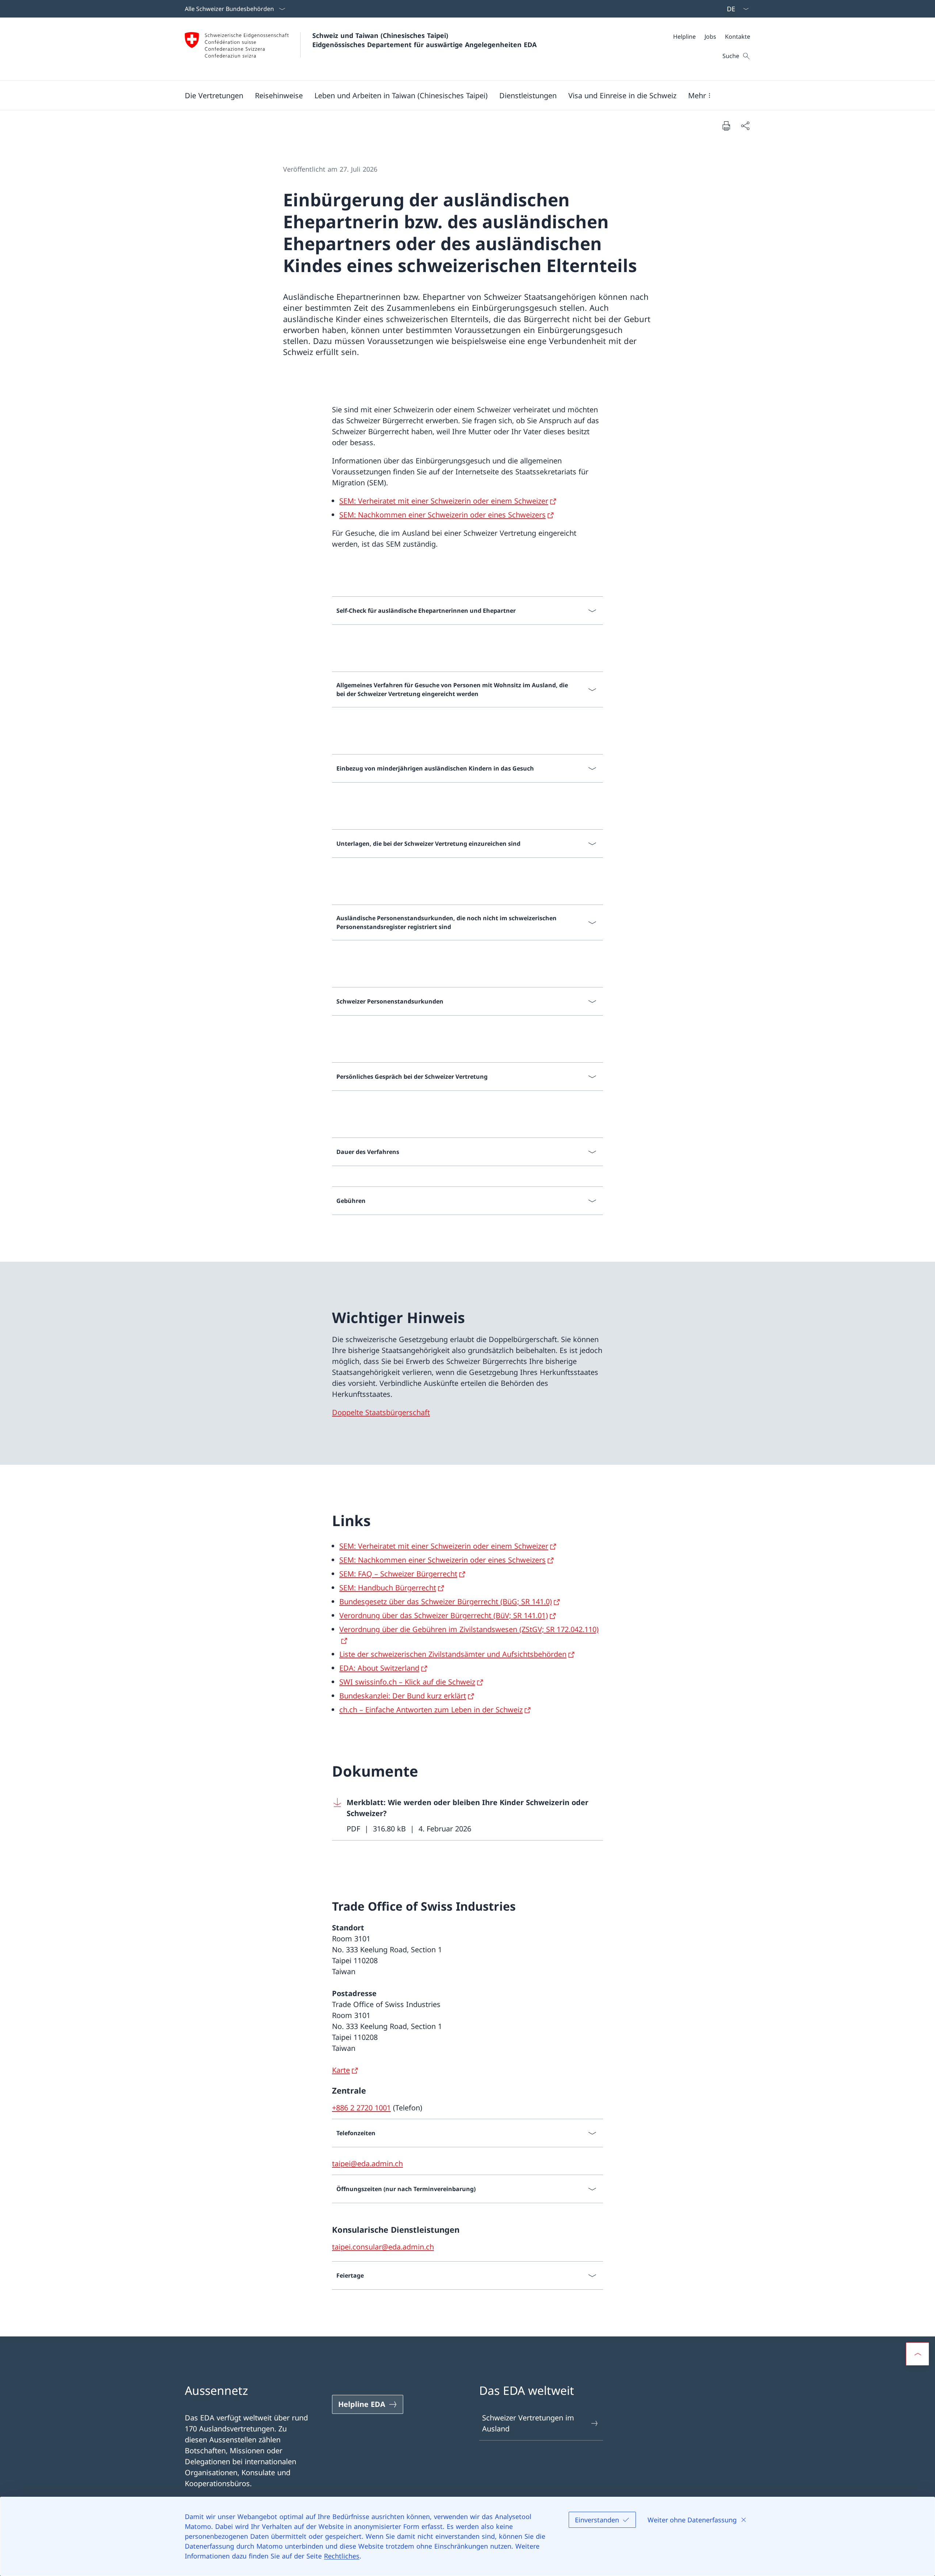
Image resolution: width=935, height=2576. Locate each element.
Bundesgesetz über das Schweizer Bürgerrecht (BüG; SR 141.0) (446, 1602)
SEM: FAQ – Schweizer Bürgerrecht (398, 1574)
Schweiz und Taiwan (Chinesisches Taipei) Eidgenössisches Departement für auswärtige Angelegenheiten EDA (424, 40)
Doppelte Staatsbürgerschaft (381, 1412)
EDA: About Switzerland (379, 1668)
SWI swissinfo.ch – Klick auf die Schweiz (407, 1682)
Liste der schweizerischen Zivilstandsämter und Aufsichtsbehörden (453, 1654)
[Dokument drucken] (726, 126)
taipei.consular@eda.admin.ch (383, 2247)
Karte (341, 2070)
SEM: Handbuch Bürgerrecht (388, 1588)
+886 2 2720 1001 (361, 2108)
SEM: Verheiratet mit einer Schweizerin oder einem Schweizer (444, 501)
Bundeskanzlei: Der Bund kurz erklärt (403, 1696)
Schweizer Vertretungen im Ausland (528, 2423)
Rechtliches (342, 2556)
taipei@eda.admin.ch (367, 2164)
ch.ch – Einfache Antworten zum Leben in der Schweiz (431, 1710)
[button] (214, 95)
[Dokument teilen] (745, 126)
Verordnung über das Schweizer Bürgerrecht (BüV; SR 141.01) (444, 1615)
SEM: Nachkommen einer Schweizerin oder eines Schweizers (442, 515)
